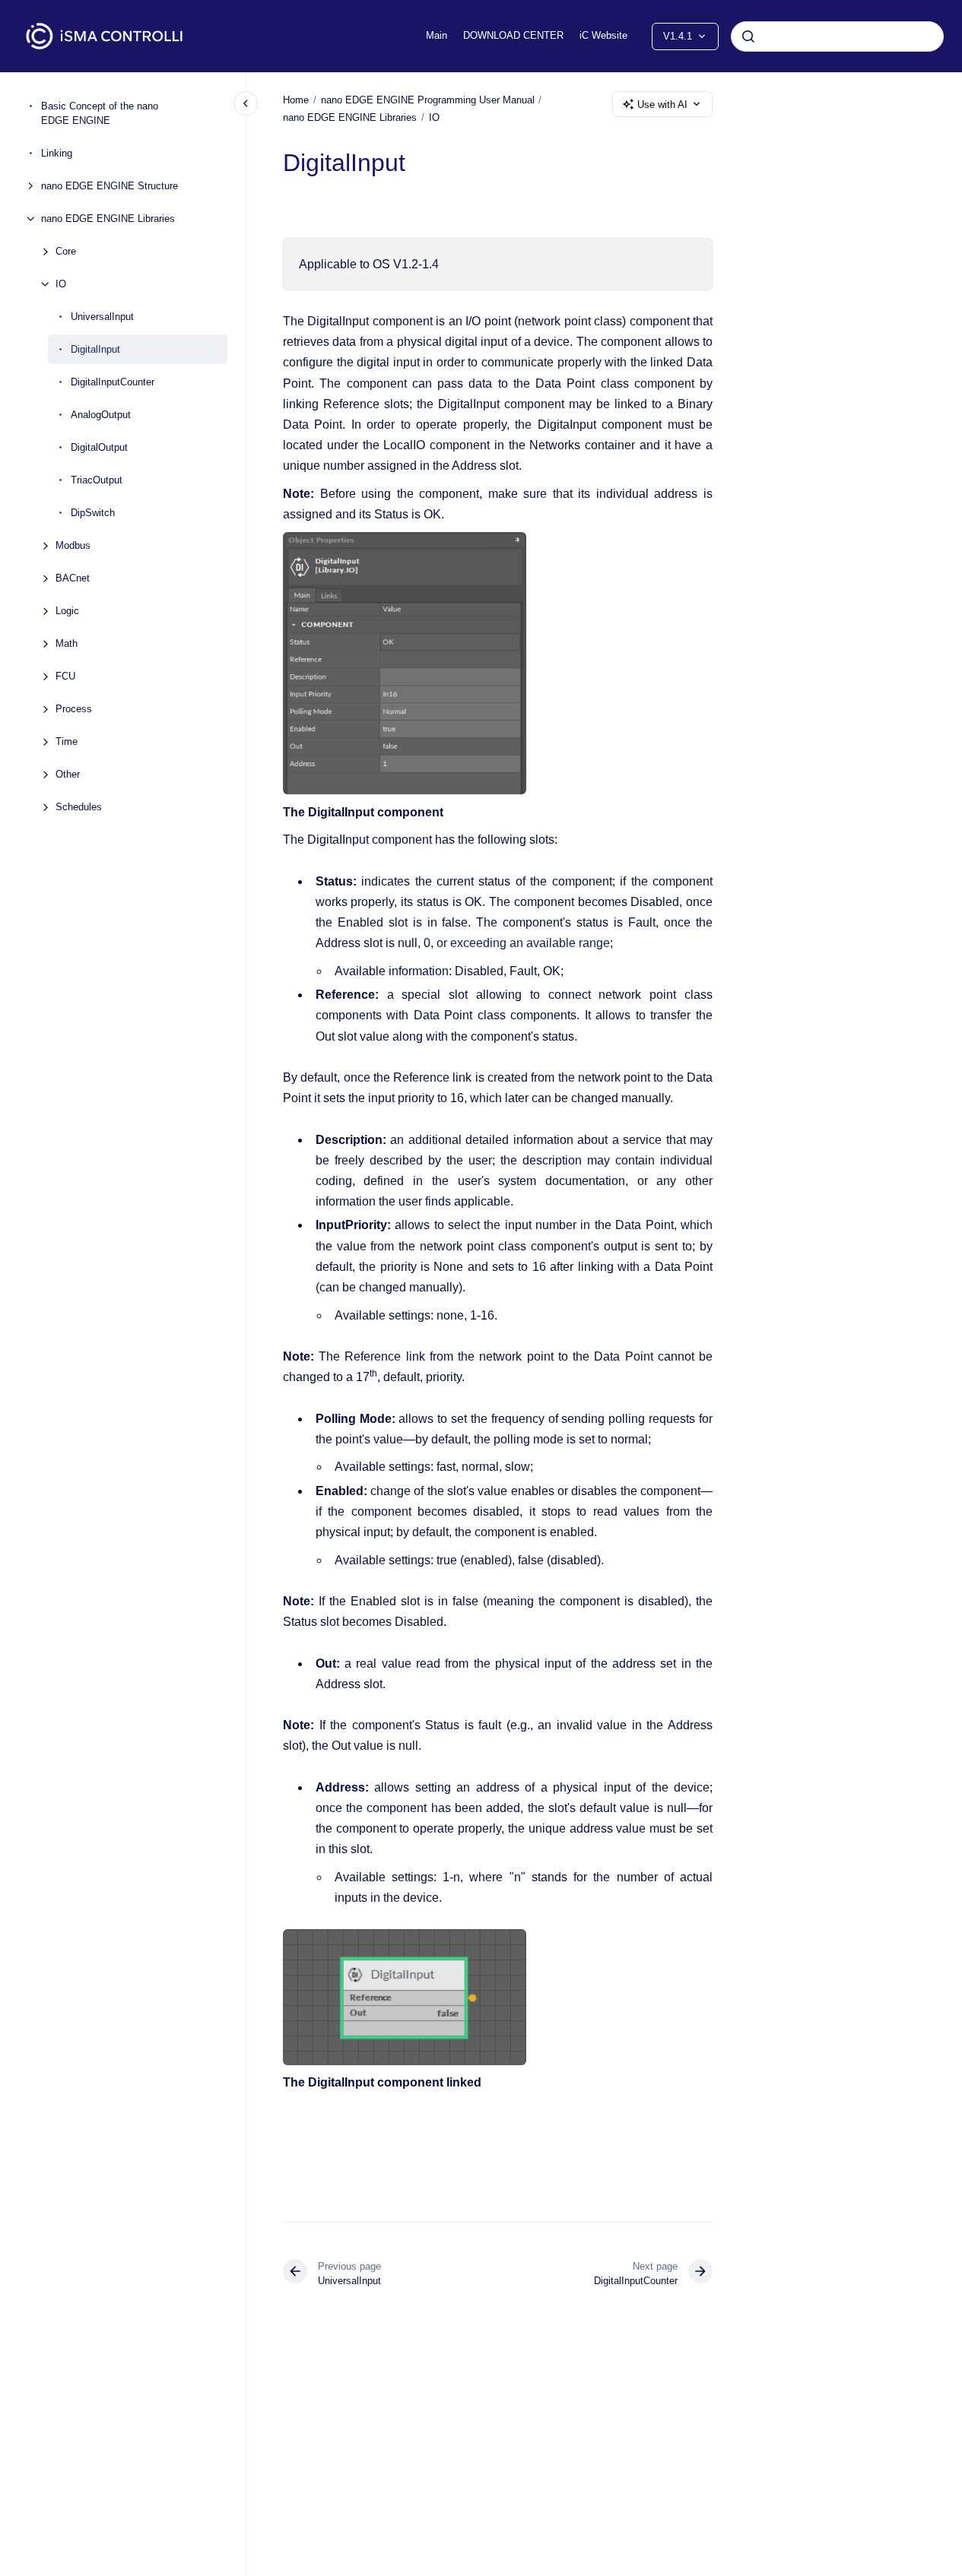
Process (74, 709)
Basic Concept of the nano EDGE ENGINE (100, 114)
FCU (65, 676)
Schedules (79, 807)
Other (68, 774)
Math (67, 643)
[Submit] (748, 36)
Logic (67, 611)
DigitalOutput (99, 447)
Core (66, 251)
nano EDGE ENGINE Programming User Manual (428, 100)
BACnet (73, 578)
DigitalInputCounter (113, 382)
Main (437, 35)
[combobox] (837, 36)
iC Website (603, 35)
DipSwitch (93, 513)
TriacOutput (97, 480)
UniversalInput (102, 317)
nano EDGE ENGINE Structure (110, 186)
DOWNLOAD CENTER (513, 35)
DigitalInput (95, 349)
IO (61, 284)
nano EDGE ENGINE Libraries (108, 219)
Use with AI (662, 105)
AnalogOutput (101, 415)
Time (67, 741)
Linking (57, 153)
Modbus (73, 545)
